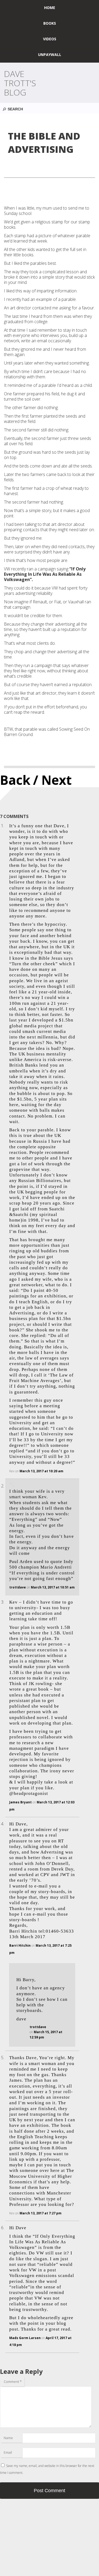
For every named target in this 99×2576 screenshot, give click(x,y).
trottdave (18, 1587)
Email (8, 2452)
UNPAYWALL (50, 55)
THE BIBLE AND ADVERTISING (44, 143)
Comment (13, 2382)
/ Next (52, 780)
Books (50, 23)
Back (15, 780)
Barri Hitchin (20, 1945)
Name (8, 2438)
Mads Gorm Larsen (25, 2338)
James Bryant (20, 1802)
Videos (50, 39)
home (50, 8)
